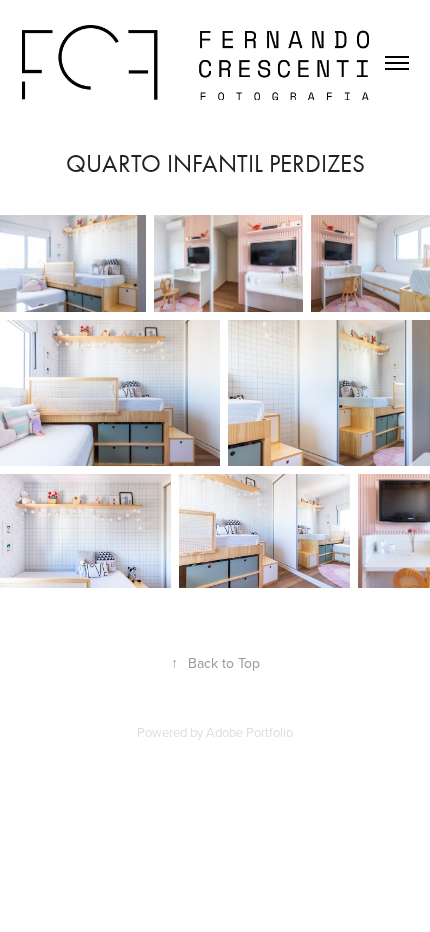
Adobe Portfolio (249, 732)
